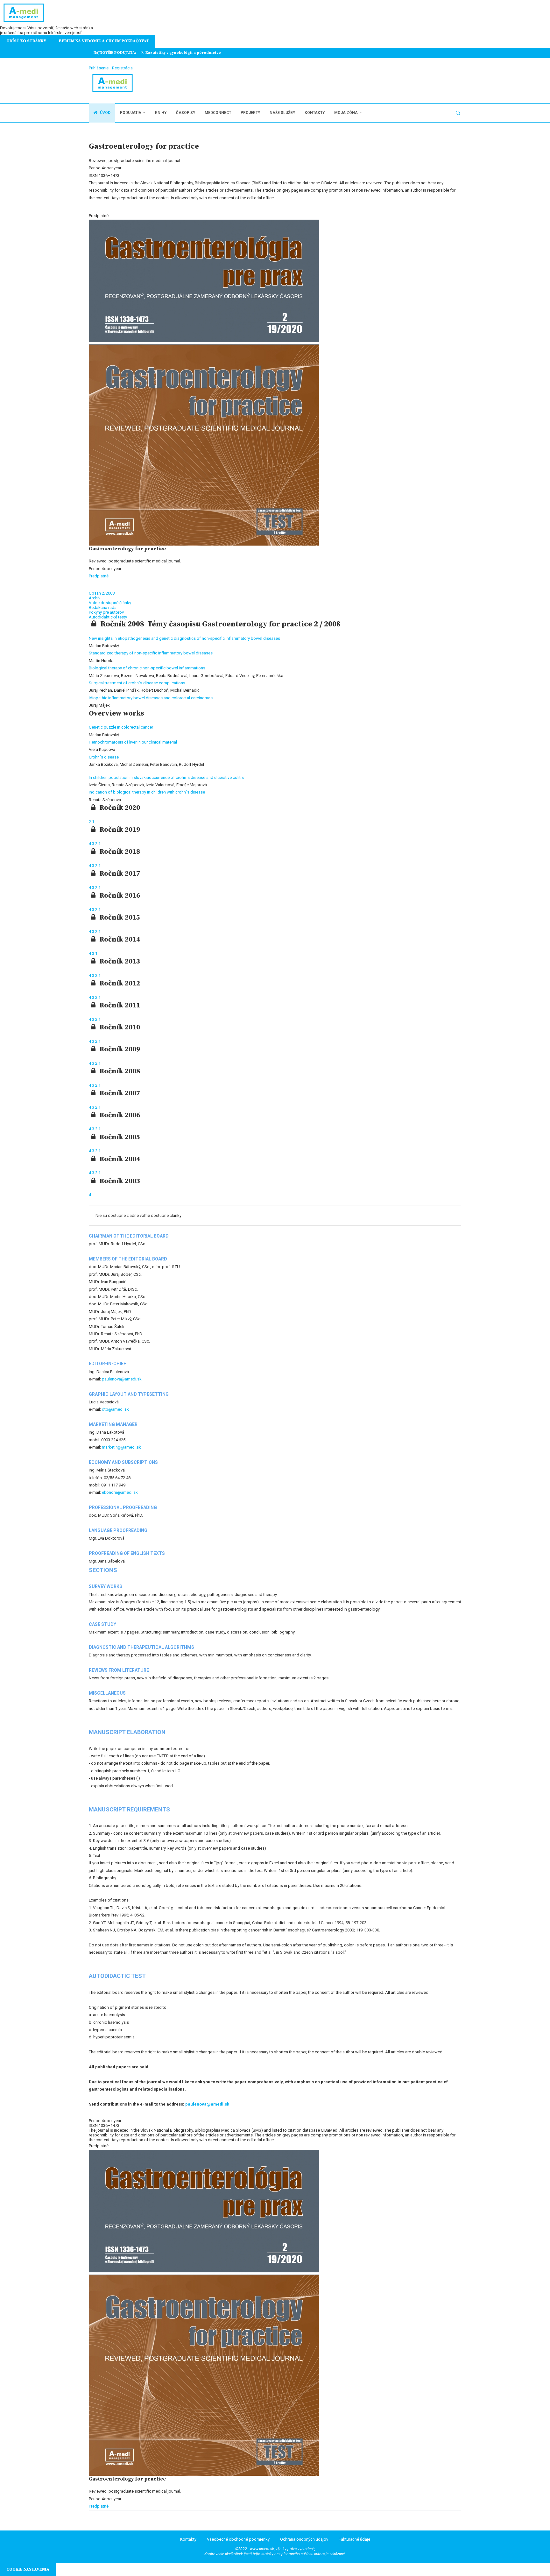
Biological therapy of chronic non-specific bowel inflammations (147, 668)
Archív (95, 598)
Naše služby (282, 113)
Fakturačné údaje (354, 2539)
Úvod (105, 113)
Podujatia (131, 113)
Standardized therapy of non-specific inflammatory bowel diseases (151, 653)
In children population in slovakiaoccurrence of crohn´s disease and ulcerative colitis (166, 777)
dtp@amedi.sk (115, 1409)
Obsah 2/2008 (102, 593)
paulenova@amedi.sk (122, 1379)
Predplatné (99, 576)
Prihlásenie (99, 68)
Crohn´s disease (104, 757)
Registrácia (122, 68)
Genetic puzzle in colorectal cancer (121, 727)
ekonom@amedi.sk (120, 1492)
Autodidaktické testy (108, 617)
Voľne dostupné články (110, 603)
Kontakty (315, 113)
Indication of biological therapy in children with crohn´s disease (147, 792)
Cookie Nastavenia (28, 2569)
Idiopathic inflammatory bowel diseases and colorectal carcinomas (151, 698)
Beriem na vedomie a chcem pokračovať (104, 41)
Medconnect (218, 113)
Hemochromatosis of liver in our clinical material (133, 742)
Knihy (161, 113)
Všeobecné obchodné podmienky (238, 2539)
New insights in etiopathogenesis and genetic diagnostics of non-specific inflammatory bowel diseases (184, 638)
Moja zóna (346, 113)
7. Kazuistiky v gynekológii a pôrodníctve (181, 53)
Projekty (250, 113)
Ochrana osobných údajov (304, 2539)
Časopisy (186, 113)
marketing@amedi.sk (121, 1447)
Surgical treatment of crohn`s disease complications (137, 683)
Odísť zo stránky (26, 41)
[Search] (458, 113)
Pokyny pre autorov (106, 612)
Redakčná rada (103, 607)
